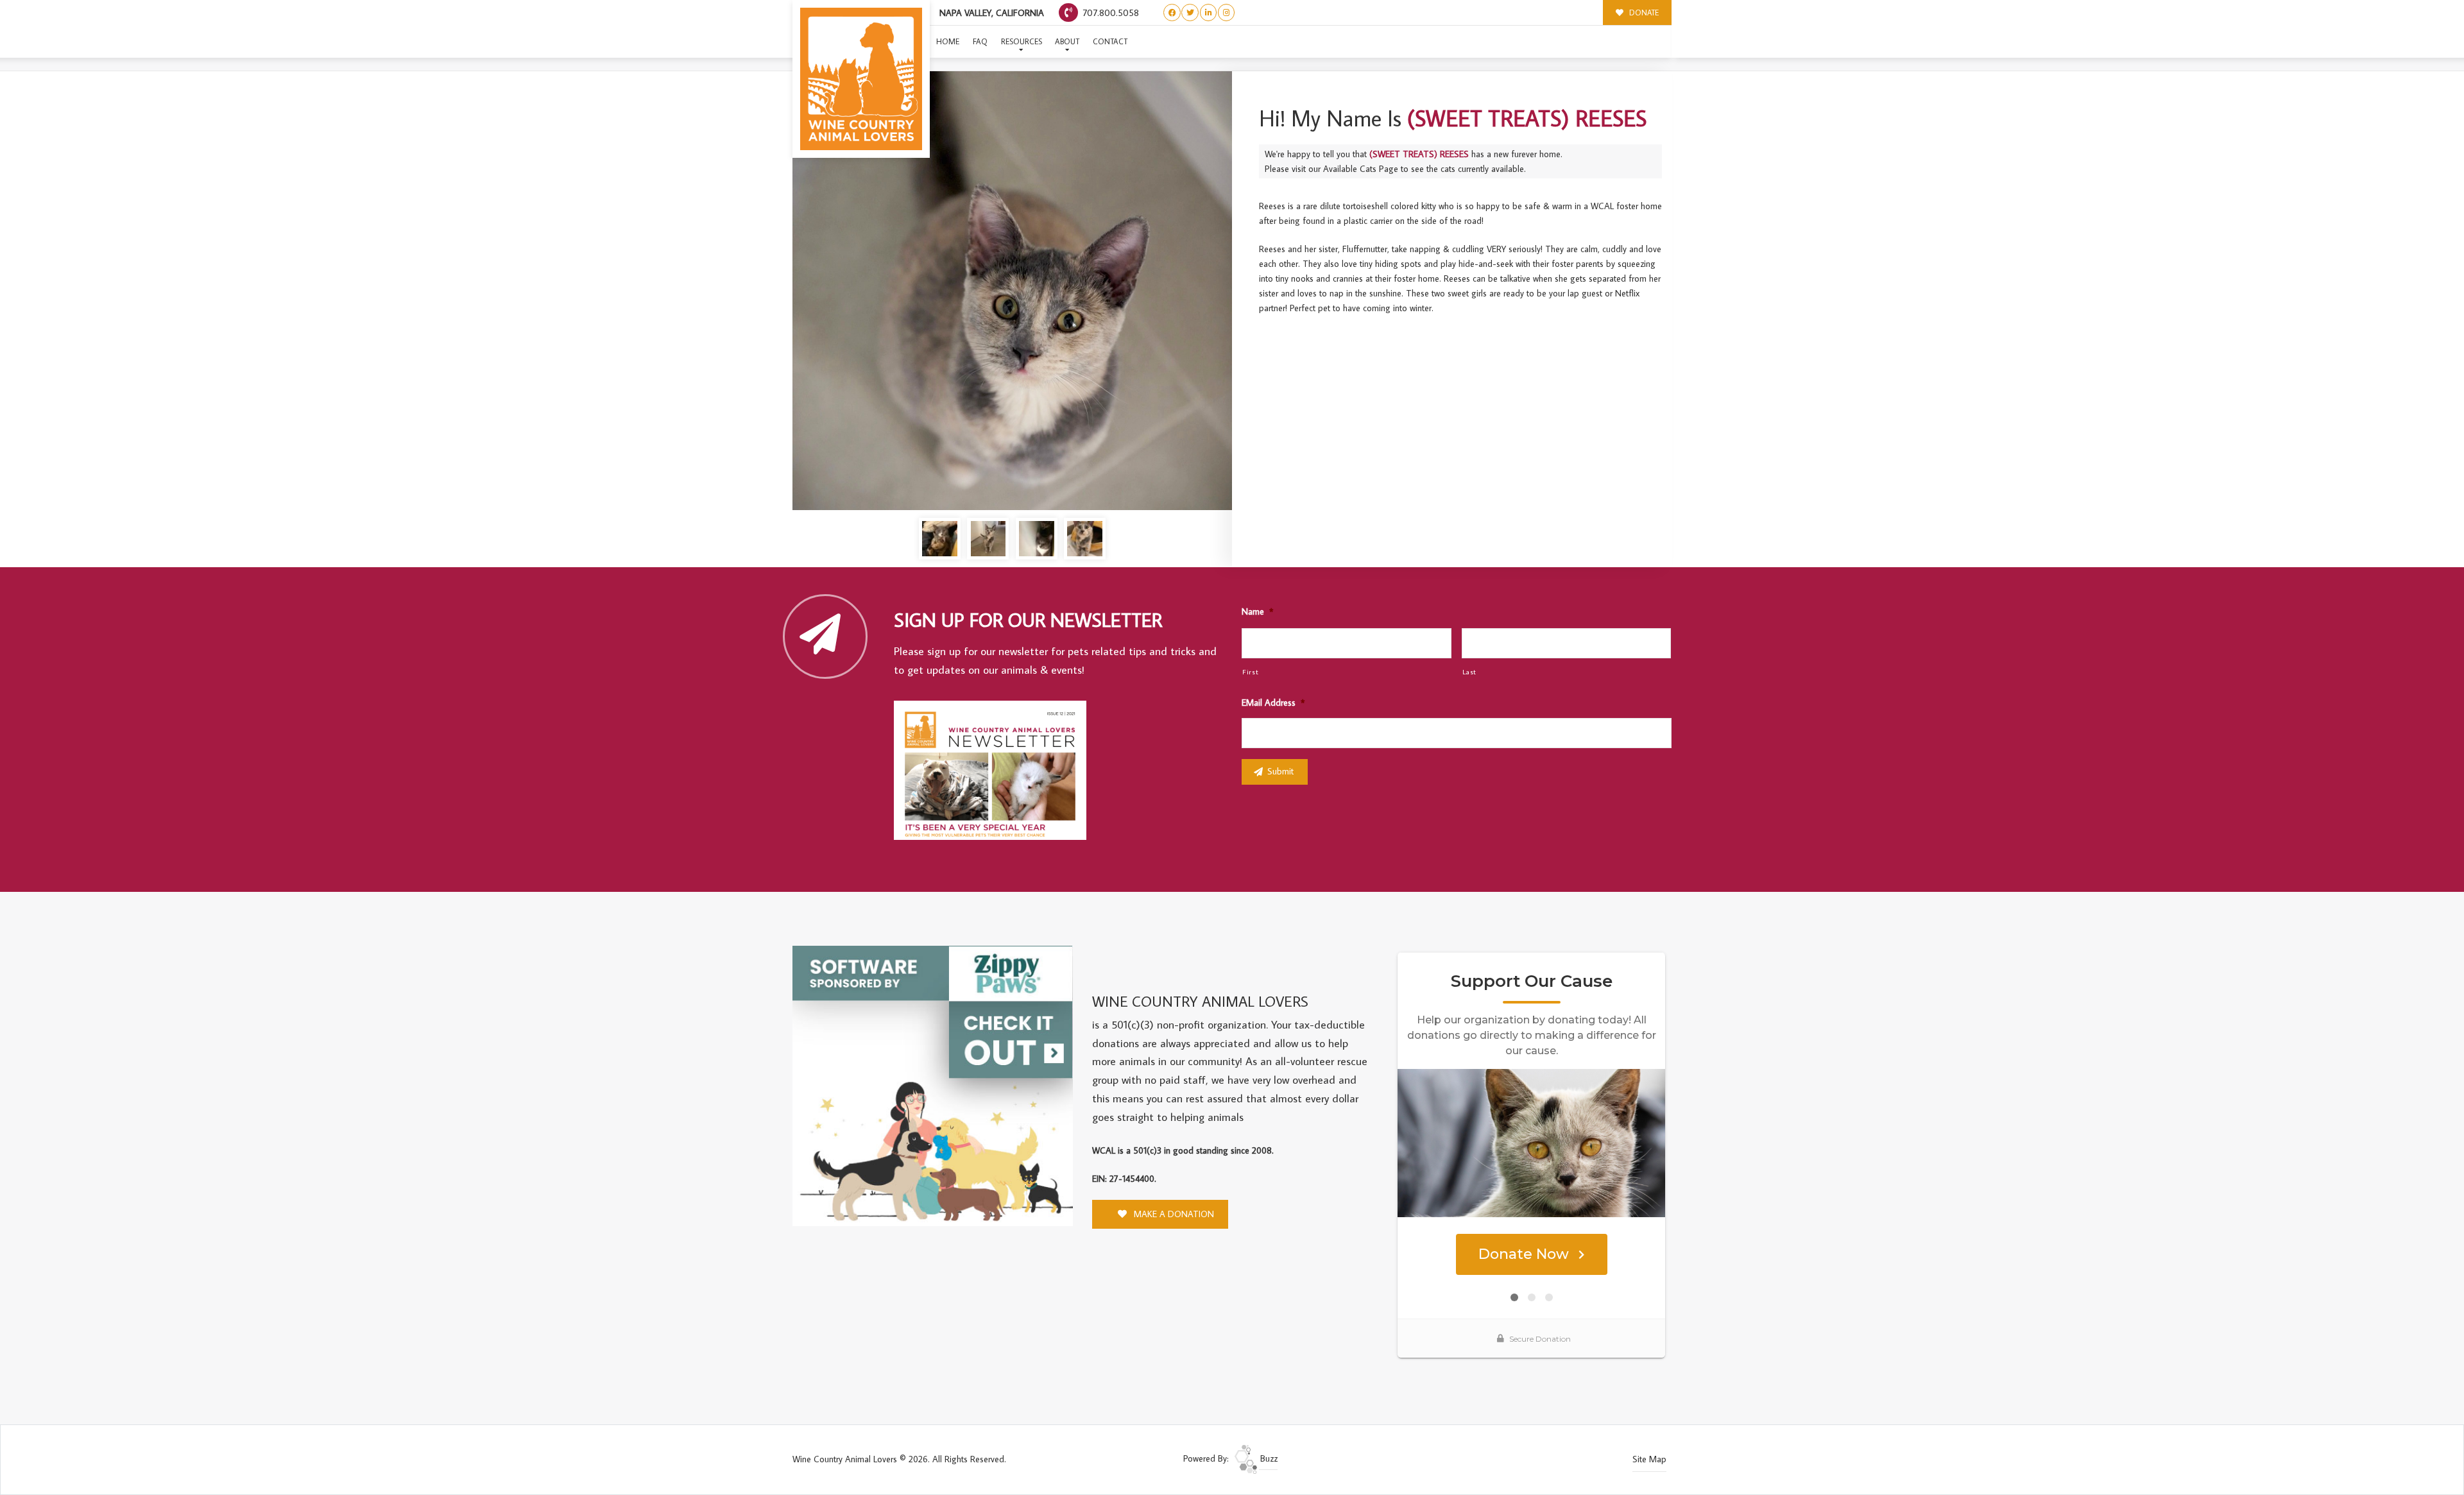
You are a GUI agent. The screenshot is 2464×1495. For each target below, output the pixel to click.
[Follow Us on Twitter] (1190, 13)
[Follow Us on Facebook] (1172, 13)
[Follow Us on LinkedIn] (1209, 13)
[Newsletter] (996, 773)
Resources (1022, 41)
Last (1470, 671)
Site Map (1649, 1459)
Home (948, 41)
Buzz (1268, 1458)
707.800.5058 (1109, 13)
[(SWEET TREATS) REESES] (1012, 291)
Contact (1110, 41)
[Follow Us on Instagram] (1227, 13)
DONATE (1643, 13)
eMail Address (1273, 703)
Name (1257, 611)
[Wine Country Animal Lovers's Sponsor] (933, 1084)
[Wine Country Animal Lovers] (861, 79)
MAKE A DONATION (1173, 1214)
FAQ (980, 41)
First (1250, 671)
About (1067, 41)
